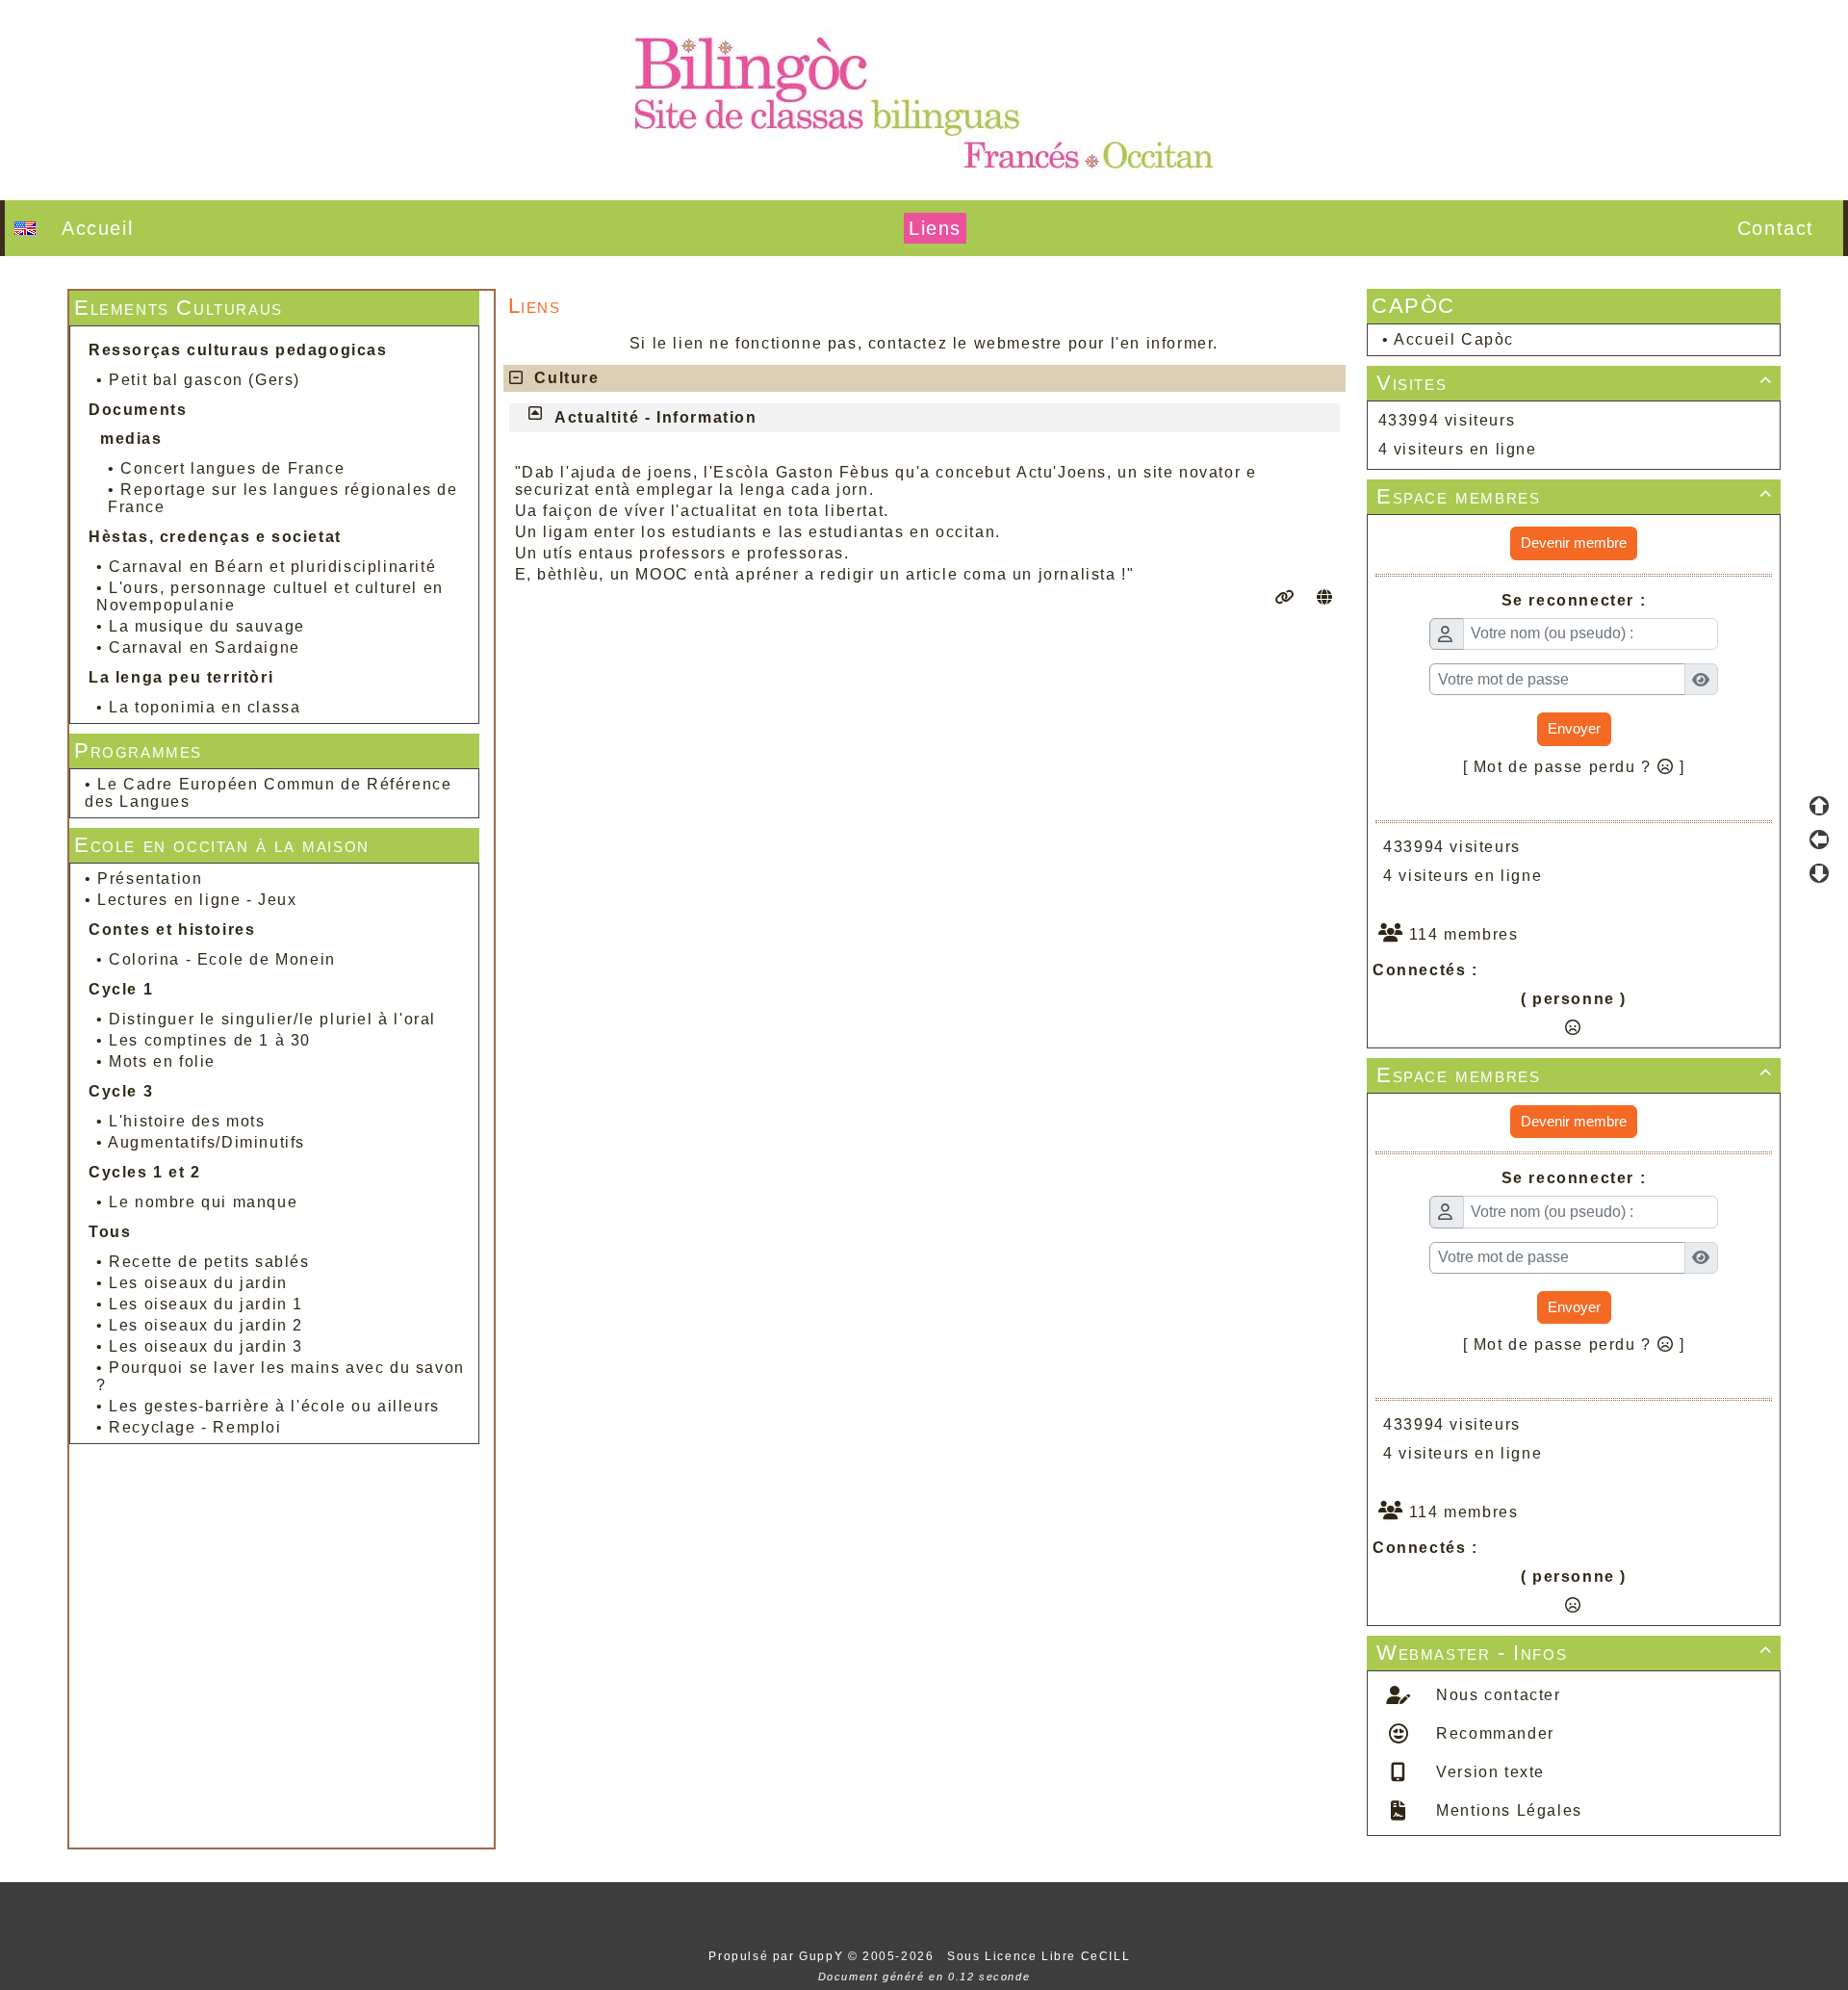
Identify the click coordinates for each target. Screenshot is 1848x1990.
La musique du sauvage (207, 626)
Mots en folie (162, 1061)
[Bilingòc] (924, 99)
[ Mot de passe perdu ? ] (1574, 767)
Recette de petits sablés (209, 1262)
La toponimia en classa (205, 707)
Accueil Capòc (1454, 339)
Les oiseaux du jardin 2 (206, 1325)
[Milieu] (1819, 840)
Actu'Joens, (1065, 472)
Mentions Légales (1507, 1810)
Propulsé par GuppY (778, 1956)
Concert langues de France (232, 468)
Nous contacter (1496, 1695)
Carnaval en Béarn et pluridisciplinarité (272, 567)
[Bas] (1819, 873)
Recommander (1493, 1733)
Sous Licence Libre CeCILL (1041, 1956)
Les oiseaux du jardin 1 (206, 1304)
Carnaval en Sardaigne (205, 647)
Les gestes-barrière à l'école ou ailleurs (274, 1406)
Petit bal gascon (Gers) (205, 380)
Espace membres (1575, 496)
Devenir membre (1574, 543)
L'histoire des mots (187, 1121)
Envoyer (1574, 728)
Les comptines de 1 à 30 (210, 1040)
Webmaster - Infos (1575, 1653)
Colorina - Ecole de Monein (222, 959)
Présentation (150, 879)
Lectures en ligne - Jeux (197, 900)
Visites (1575, 383)
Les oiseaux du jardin (198, 1283)
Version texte (1488, 1772)
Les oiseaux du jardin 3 (206, 1346)
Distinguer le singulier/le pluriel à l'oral (272, 1019)
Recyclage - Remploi (195, 1427)
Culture (566, 378)
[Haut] (1819, 806)
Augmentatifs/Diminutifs (206, 1142)
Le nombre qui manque (203, 1202)
